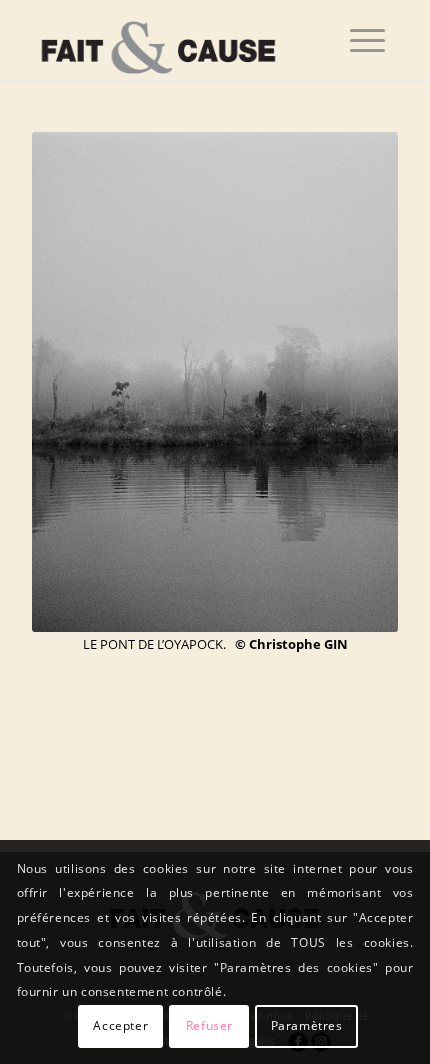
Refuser (209, 1025)
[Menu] (367, 40)
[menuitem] (367, 40)
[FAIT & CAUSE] (178, 40)
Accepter (120, 1025)
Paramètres (307, 1025)
